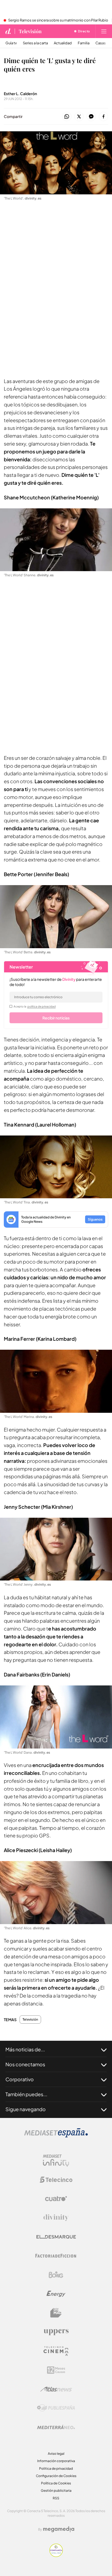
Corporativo (20, 2079)
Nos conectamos (25, 2064)
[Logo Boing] (56, 2275)
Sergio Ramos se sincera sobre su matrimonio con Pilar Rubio (58, 20)
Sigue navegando (26, 2109)
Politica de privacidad (56, 2468)
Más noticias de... (25, 2049)
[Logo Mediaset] (56, 2136)
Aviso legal (56, 2454)
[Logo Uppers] (56, 2332)
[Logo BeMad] (56, 2313)
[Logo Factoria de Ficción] (56, 2256)
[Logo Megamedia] (59, 2529)
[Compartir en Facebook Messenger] (91, 117)
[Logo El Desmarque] (56, 2237)
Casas (101, 43)
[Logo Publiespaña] (56, 2408)
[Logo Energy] (56, 2294)
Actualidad (63, 43)
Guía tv (11, 43)
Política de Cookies (56, 2483)
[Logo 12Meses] (56, 2370)
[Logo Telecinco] (56, 2180)
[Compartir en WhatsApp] (67, 117)
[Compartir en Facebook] (103, 117)
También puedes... (26, 2094)
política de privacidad (42, 1006)
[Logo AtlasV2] (56, 2389)
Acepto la (35, 1006)
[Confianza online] (56, 2555)
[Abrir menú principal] (104, 31)
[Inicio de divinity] (8, 31)
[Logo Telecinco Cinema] (56, 2351)
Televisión (30, 31)
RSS (56, 2498)
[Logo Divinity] (56, 2218)
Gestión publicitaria (56, 2491)
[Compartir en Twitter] (79, 117)
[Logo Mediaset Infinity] (56, 2161)
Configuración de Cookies (56, 2476)
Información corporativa (56, 2461)
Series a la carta (35, 43)
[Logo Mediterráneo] (56, 2427)
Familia (84, 43)
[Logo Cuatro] (56, 2199)
